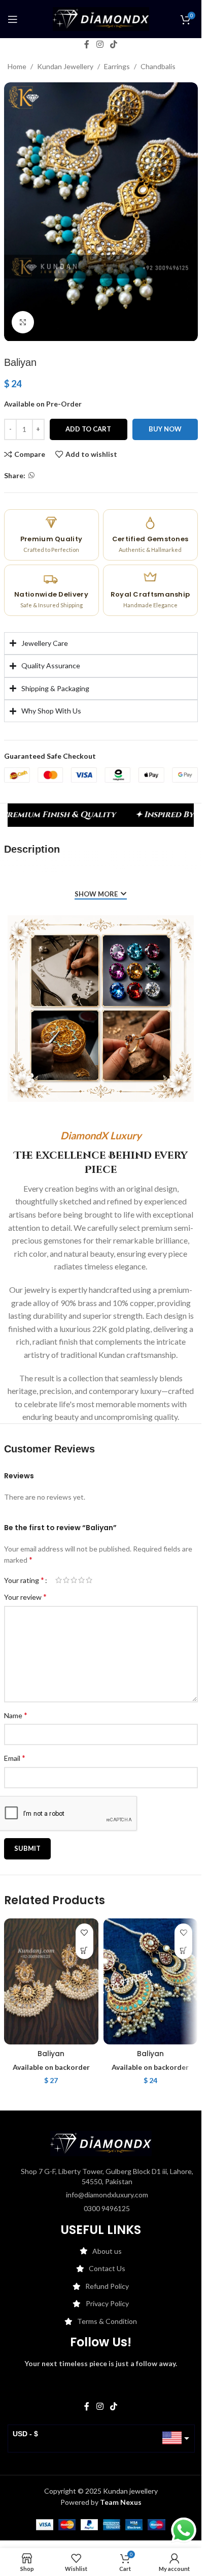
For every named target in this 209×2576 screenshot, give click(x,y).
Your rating (24, 1580)
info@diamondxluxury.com (107, 2195)
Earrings (117, 66)
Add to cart (88, 429)
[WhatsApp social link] (31, 475)
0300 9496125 (107, 2208)
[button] (84, 1950)
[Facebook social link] (87, 44)
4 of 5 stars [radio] (81, 1580)
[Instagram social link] (100, 44)
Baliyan (51, 2054)
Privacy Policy (107, 2303)
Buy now (165, 429)
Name (16, 1715)
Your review (25, 1596)
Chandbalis (158, 66)
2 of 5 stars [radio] (66, 1580)
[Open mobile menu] (13, 19)
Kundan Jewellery (65, 66)
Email (15, 1758)
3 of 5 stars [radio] (74, 1580)
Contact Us (107, 2268)
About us (107, 2251)
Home (17, 66)
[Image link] (101, 2143)
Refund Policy (107, 2286)
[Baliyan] (51, 1981)
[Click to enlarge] (23, 322)
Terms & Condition (107, 2321)
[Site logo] (101, 18)
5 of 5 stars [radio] (89, 1580)
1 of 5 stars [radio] (59, 1580)
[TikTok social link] (114, 44)
